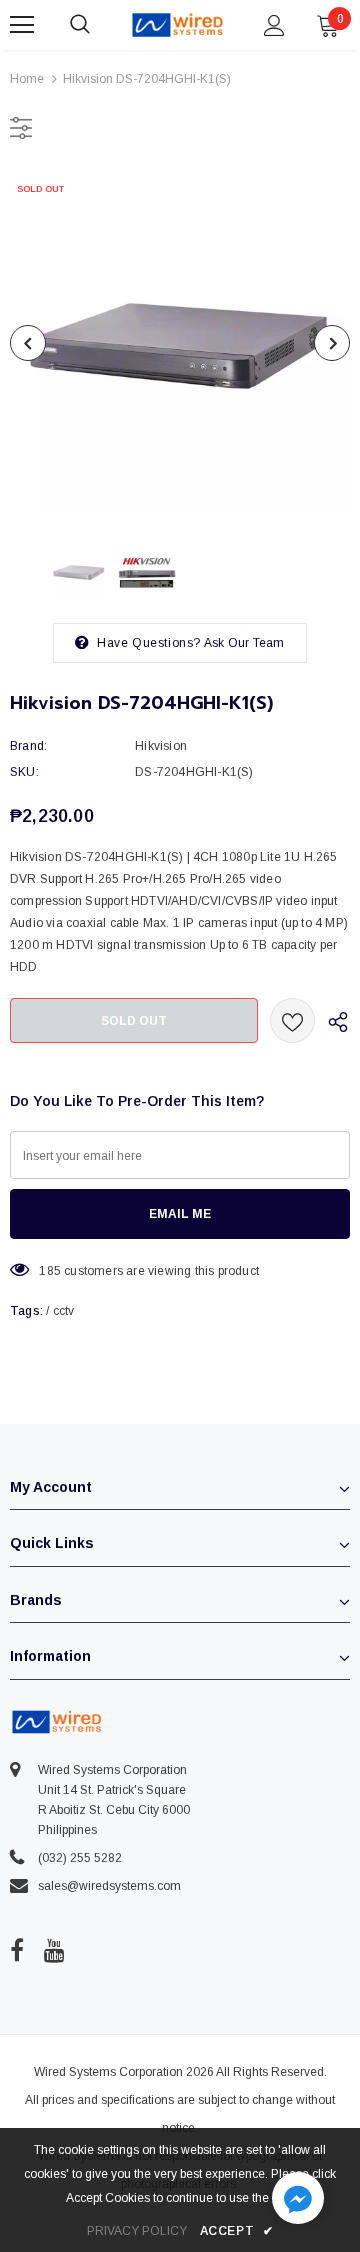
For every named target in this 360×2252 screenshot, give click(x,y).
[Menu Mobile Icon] (22, 25)
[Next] (332, 343)
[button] (298, 2200)
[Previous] (28, 343)
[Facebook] (17, 1951)
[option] (180, 343)
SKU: (24, 772)
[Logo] (177, 25)
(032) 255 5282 (80, 1858)
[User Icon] (274, 25)
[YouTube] (54, 1951)
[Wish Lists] (292, 1020)
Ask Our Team (244, 643)
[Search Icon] (100, 25)
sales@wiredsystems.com (109, 1886)
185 (50, 1271)
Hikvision (161, 746)
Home (27, 79)
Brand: (28, 746)
